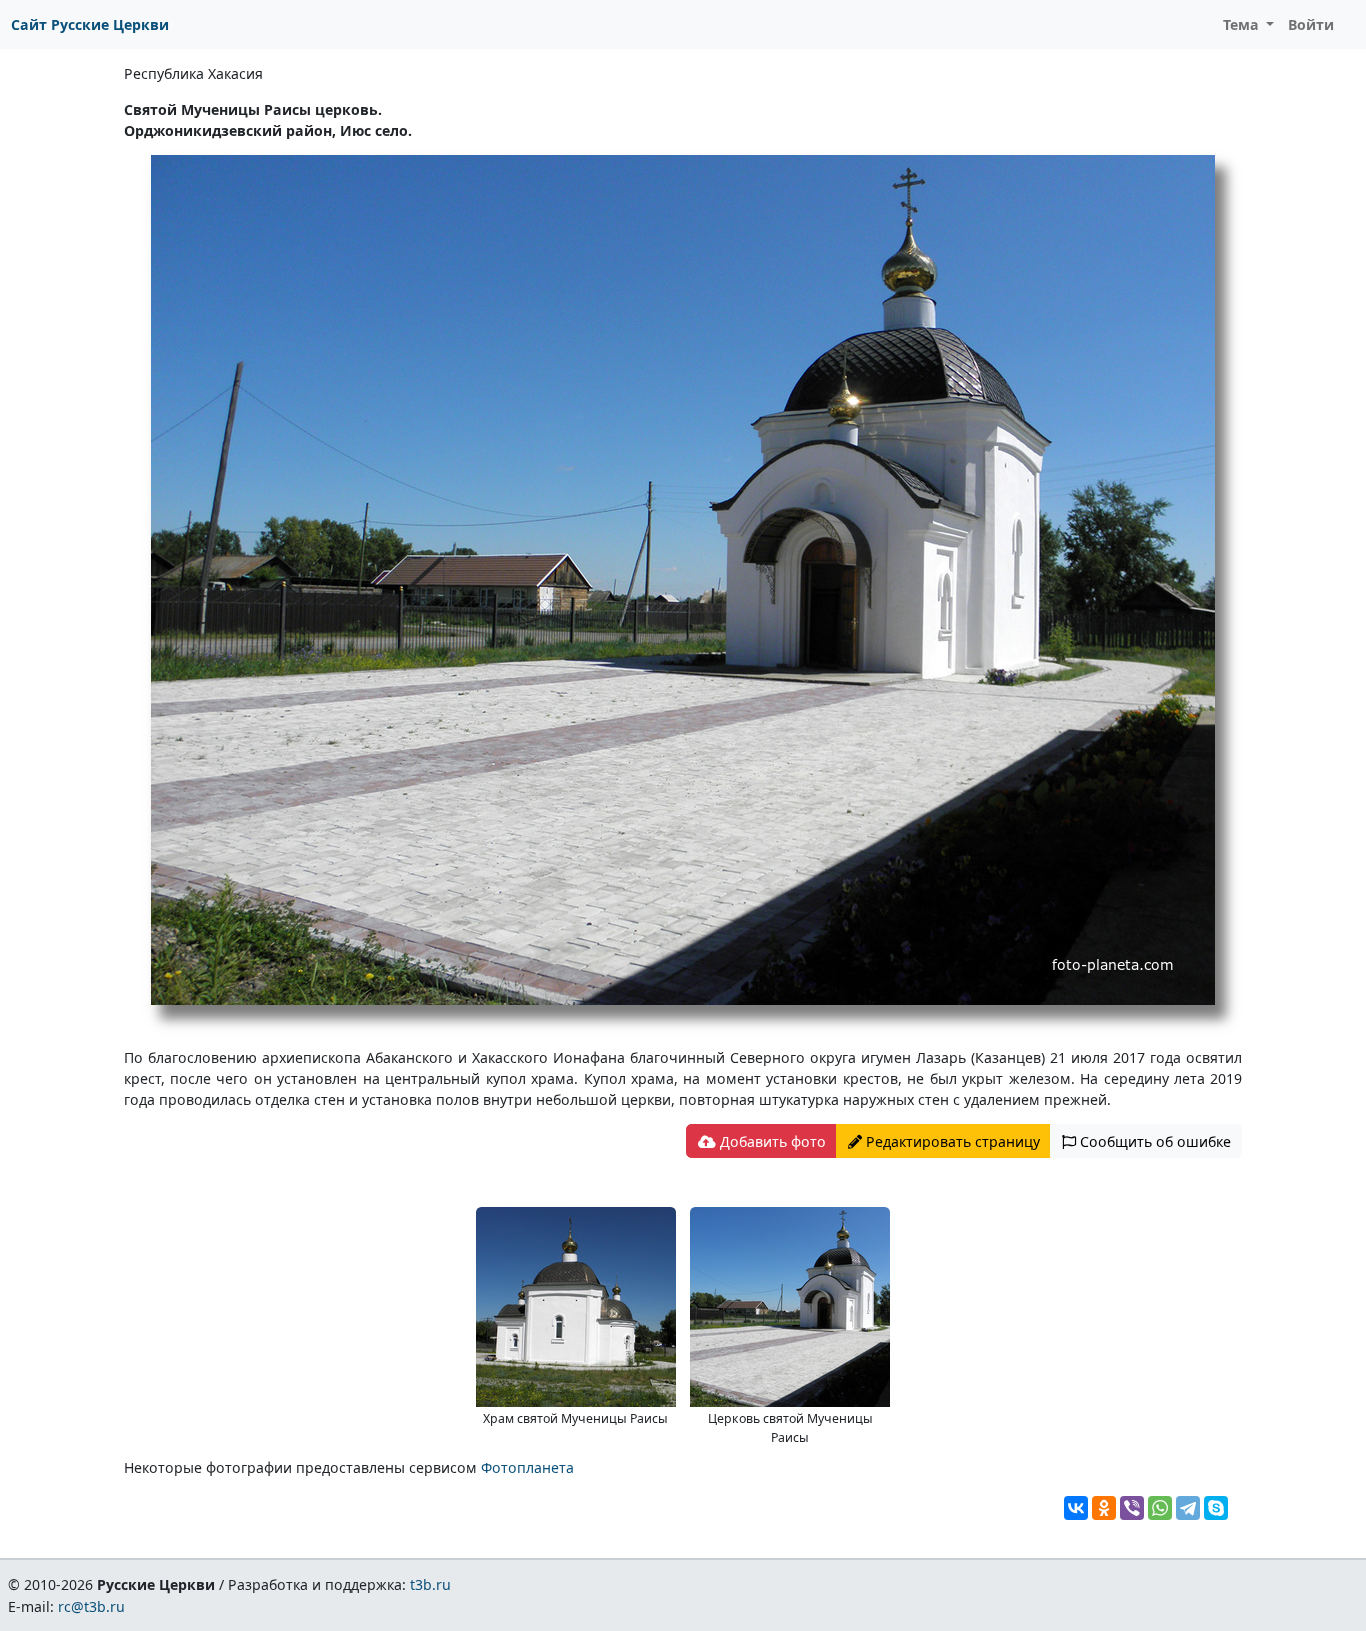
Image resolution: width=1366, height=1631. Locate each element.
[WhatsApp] (1160, 1508)
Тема (1243, 24)
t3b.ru (430, 1584)
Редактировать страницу (951, 1141)
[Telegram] (1188, 1508)
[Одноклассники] (1104, 1508)
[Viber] (1132, 1508)
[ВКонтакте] (1076, 1508)
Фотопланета (527, 1467)
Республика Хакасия (193, 73)
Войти (1311, 24)
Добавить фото (771, 1141)
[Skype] (1216, 1508)
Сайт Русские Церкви (90, 24)
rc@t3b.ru (91, 1606)
